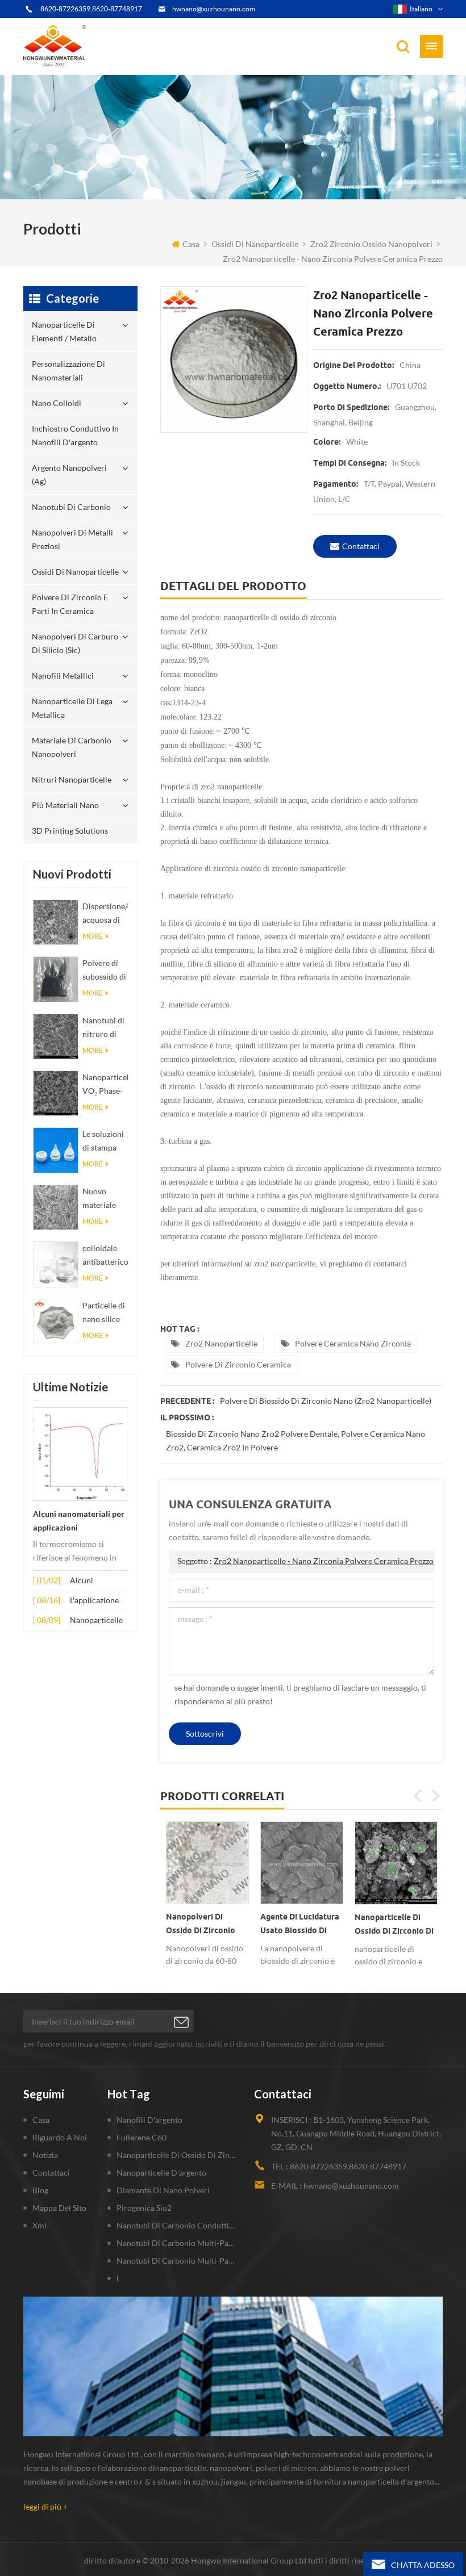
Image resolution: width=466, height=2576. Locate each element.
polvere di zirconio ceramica (238, 1364)
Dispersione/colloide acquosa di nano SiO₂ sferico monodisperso (105, 914)
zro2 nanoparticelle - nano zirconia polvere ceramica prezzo (324, 1561)
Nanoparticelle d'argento (161, 2173)
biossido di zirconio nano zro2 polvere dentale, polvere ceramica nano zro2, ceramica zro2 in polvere (296, 1440)
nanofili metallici (63, 676)
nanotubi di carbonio (71, 507)
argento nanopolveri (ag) (69, 474)
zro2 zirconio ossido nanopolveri (371, 244)
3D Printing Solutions (70, 831)
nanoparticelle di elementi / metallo (64, 331)
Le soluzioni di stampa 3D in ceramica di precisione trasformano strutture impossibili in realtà (105, 1142)
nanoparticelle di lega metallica (72, 708)
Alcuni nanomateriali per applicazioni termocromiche (79, 1522)
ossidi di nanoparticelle (255, 244)
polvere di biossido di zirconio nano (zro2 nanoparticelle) (326, 1401)
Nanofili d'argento (149, 2120)
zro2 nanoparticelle (221, 1343)
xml (39, 2225)
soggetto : (305, 1561)
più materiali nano (65, 805)
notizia (45, 2155)
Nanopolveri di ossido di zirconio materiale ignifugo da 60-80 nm (207, 1926)
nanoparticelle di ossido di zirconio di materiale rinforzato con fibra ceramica (394, 1926)
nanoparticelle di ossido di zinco (177, 2155)
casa (191, 244)
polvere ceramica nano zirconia (353, 1343)
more (93, 936)
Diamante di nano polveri (163, 2190)
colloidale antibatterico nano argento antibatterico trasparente (105, 1256)
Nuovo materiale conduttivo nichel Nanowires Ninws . (102, 1199)
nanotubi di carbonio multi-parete (177, 2243)
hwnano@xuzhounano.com (214, 9)
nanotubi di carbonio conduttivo (177, 2225)
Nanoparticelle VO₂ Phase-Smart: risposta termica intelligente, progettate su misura (105, 1085)
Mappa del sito (59, 2208)
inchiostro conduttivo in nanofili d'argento (75, 435)
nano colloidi (57, 403)
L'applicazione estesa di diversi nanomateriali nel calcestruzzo (98, 1601)
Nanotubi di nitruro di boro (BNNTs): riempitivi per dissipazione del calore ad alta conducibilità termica (105, 1028)
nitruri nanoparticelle (72, 779)
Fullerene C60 (142, 2137)
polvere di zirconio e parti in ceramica (70, 604)
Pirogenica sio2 (144, 2208)
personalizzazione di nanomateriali (68, 371)
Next (435, 1796)
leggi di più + (45, 2506)
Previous (418, 1796)
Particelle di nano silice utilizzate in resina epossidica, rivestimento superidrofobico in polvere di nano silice (105, 1313)
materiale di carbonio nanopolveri (72, 747)
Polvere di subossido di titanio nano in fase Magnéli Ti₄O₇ (104, 971)
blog (40, 2190)
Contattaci (361, 546)
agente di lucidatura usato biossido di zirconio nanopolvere (302, 1926)
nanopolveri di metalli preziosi (72, 539)
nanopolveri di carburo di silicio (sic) (75, 643)
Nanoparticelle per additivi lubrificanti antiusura (96, 1621)
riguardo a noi (60, 2137)
